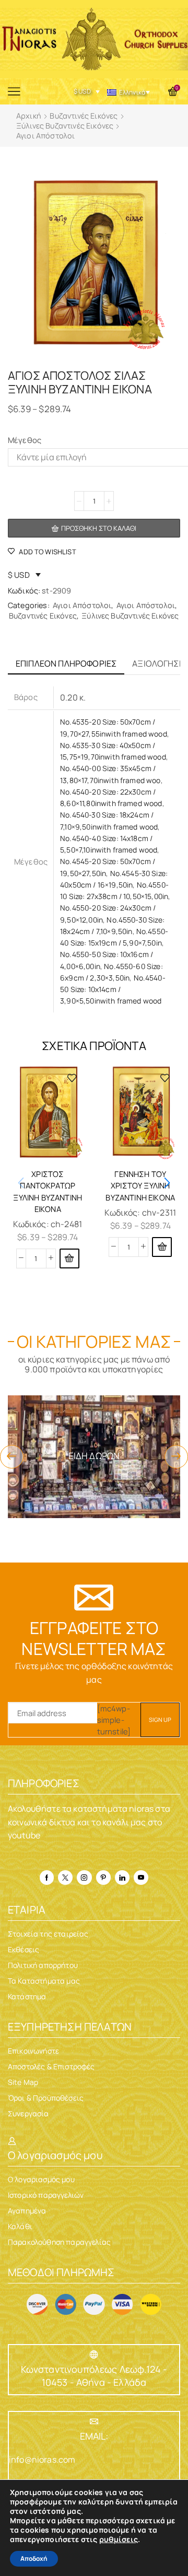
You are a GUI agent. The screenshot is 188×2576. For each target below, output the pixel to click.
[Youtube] (141, 1878)
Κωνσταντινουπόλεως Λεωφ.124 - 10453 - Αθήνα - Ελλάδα (94, 2376)
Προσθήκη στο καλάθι (99, 528)
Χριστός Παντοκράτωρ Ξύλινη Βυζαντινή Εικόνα (48, 1191)
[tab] (66, 664)
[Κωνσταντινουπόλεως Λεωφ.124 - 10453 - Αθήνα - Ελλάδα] (94, 2354)
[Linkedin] (122, 1878)
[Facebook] (47, 1878)
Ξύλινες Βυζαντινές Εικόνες (65, 126)
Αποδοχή (34, 2558)
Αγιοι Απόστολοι (45, 136)
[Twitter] (65, 1878)
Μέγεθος (25, 440)
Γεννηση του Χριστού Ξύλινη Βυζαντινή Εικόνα (140, 1185)
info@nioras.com (42, 2460)
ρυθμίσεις (119, 2539)
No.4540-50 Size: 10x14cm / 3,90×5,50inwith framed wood (113, 989)
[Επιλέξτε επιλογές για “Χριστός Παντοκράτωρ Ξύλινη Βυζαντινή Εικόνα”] (69, 1258)
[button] (167, 1183)
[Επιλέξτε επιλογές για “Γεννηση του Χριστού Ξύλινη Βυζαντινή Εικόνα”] (162, 1247)
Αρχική (29, 116)
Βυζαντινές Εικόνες (84, 116)
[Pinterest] (103, 1878)
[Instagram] (84, 1878)
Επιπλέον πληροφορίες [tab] (66, 663)
